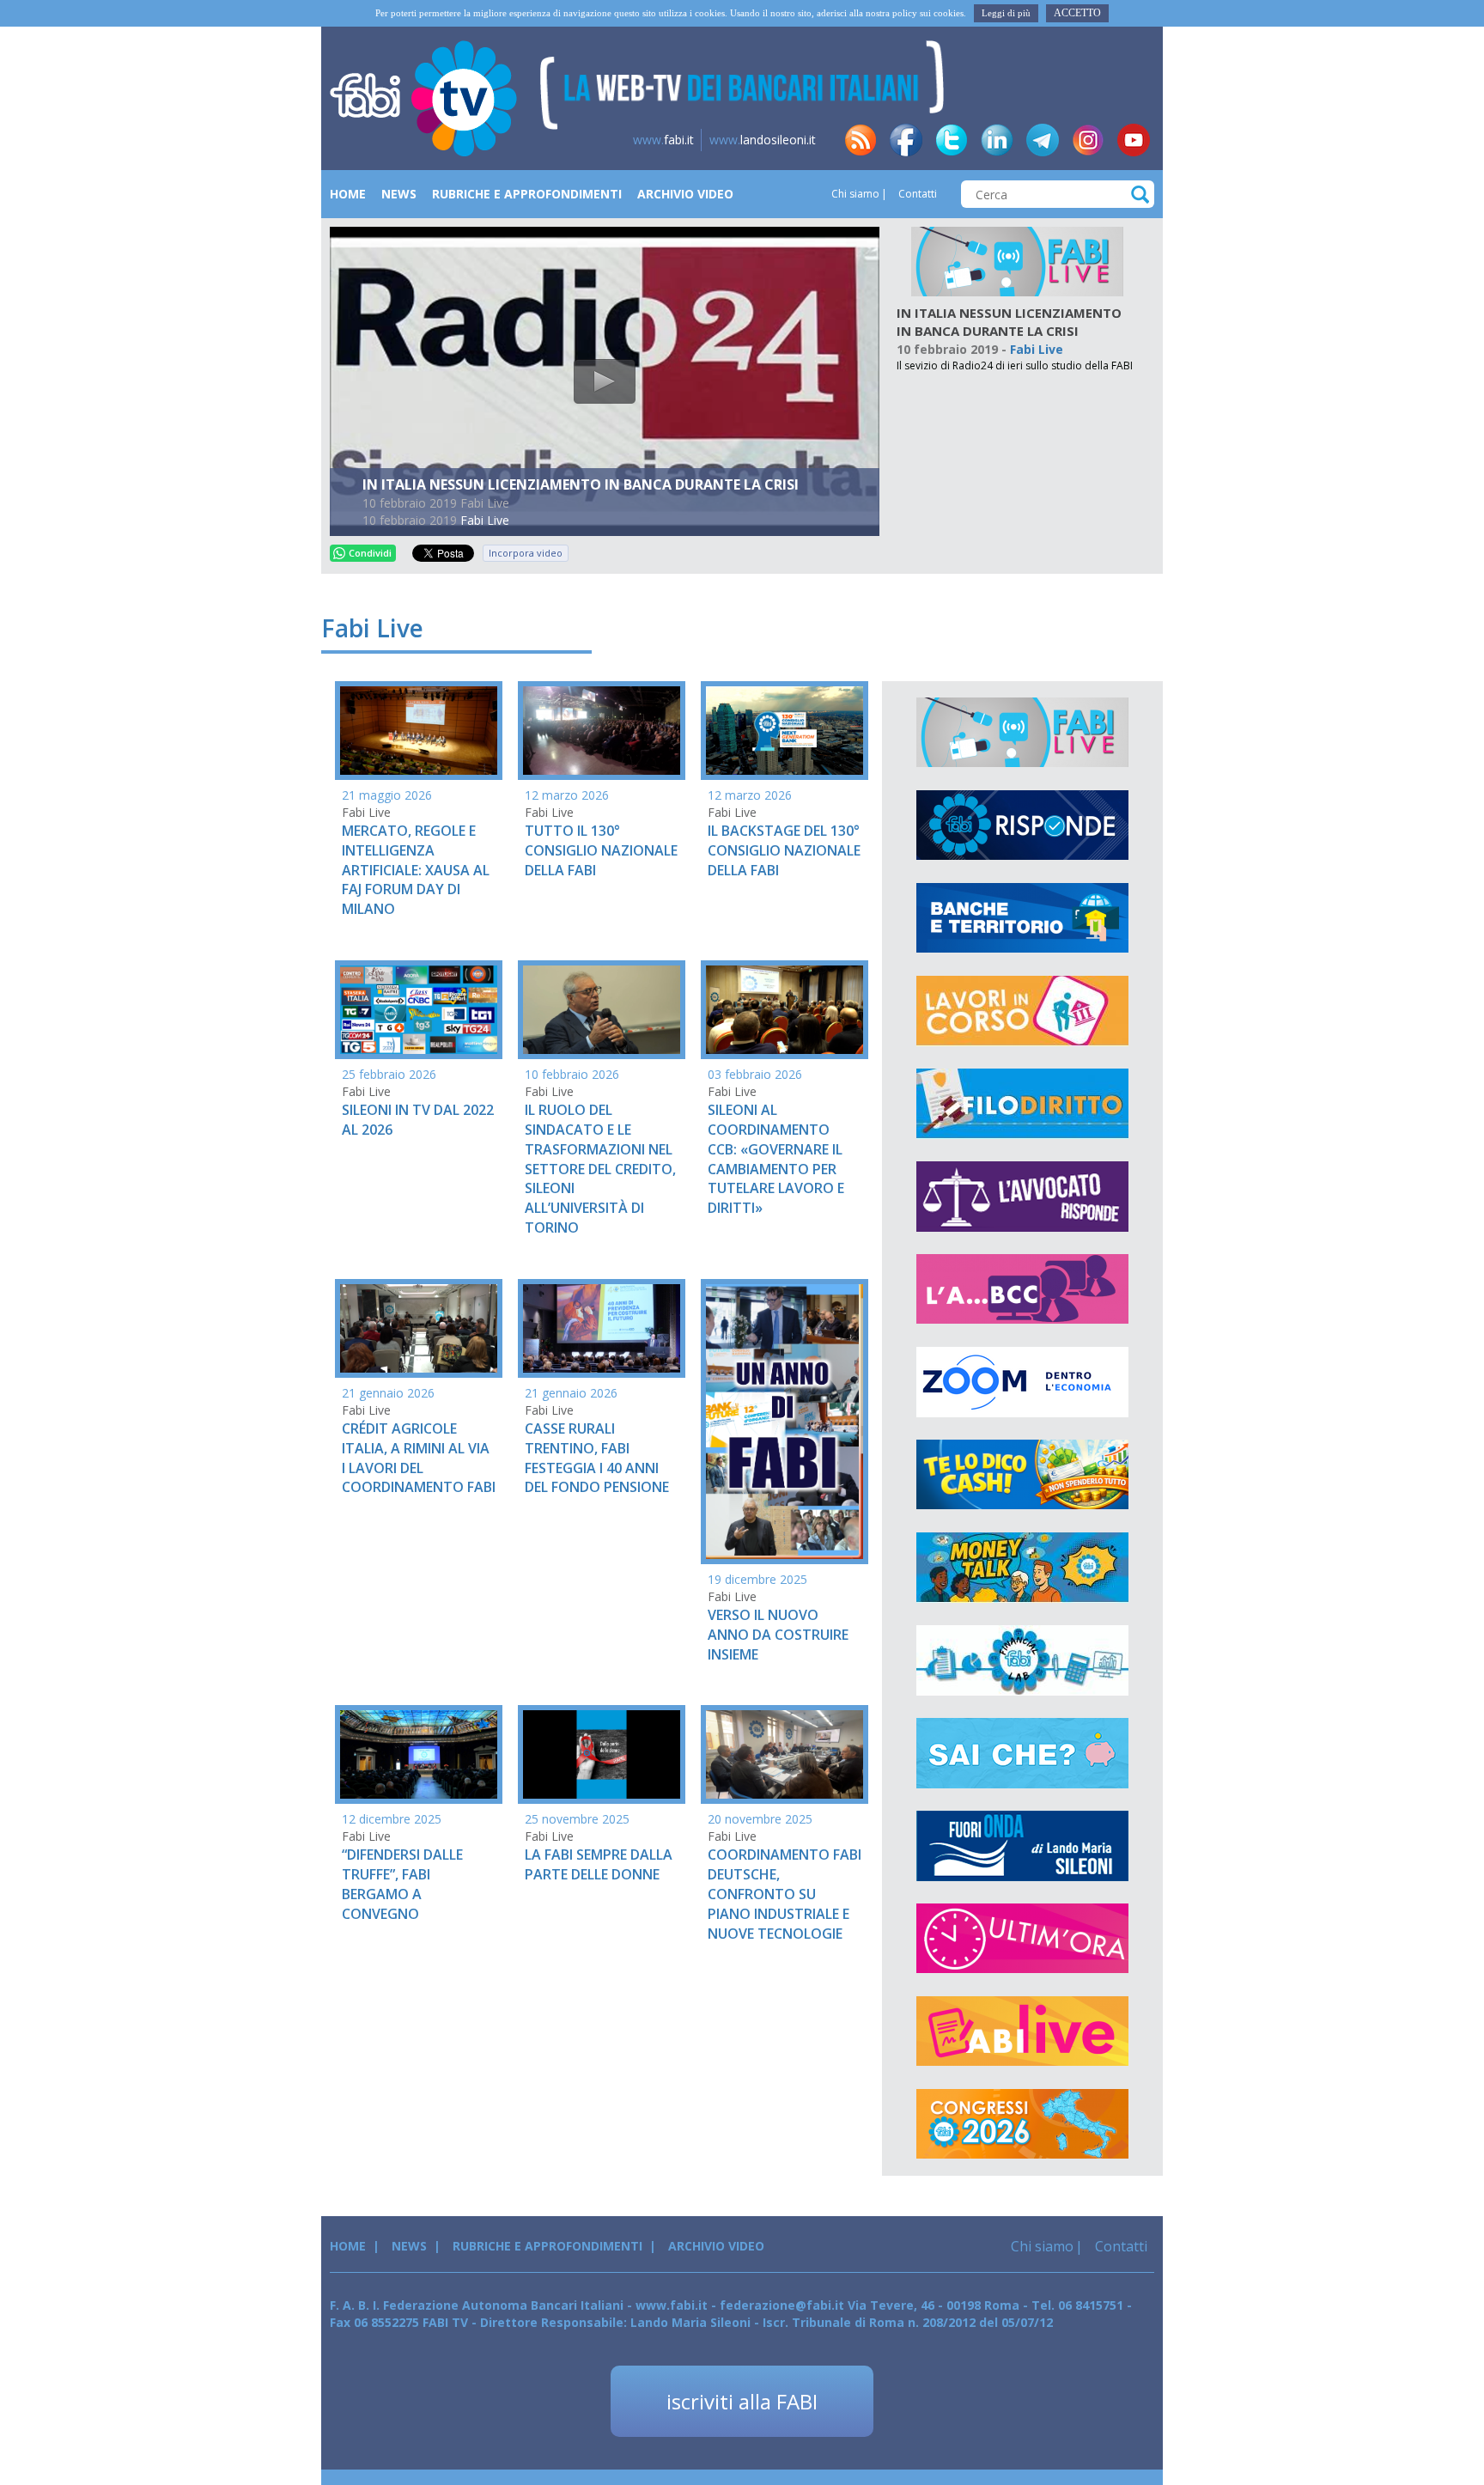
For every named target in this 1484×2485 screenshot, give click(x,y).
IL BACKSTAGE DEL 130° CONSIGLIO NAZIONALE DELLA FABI (784, 850)
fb (906, 140)
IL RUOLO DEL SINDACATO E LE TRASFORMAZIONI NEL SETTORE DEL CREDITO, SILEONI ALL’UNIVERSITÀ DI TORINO (600, 1169)
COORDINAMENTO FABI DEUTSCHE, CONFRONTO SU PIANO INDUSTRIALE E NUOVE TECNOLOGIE (785, 1894)
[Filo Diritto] (1022, 1104)
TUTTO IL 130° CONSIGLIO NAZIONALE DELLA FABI (601, 850)
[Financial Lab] (1022, 1660)
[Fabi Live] (1017, 261)
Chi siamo (855, 194)
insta (1088, 140)
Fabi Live (485, 520)
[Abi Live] (1022, 2031)
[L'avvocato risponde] (1022, 1197)
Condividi (370, 553)
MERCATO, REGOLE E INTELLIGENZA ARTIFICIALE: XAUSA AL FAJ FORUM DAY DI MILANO (416, 870)
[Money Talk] (1022, 1568)
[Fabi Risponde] (1022, 825)
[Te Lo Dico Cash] (1022, 1475)
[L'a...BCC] (1022, 1289)
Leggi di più (1006, 13)
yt (1134, 140)
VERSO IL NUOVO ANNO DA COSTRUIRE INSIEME (778, 1635)
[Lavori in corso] (1022, 1011)
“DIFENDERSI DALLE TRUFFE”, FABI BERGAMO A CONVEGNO (402, 1884)
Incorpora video (526, 553)
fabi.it (663, 140)
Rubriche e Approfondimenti (527, 194)
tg (1043, 140)
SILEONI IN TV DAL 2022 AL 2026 (418, 1120)
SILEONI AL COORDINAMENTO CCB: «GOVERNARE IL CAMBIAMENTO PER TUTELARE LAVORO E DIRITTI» (776, 1159)
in (997, 140)
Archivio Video (685, 194)
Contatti (916, 194)
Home (348, 194)
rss (861, 140)
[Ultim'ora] (1022, 1939)
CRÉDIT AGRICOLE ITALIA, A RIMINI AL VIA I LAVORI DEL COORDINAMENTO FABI (419, 1458)
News (399, 194)
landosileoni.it (763, 140)
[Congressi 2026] (1022, 2124)
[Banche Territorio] (1022, 918)
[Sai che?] (1022, 1753)
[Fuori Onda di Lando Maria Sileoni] (1022, 1846)
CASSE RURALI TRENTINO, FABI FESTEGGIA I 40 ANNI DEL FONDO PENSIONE (597, 1458)
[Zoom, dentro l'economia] (1022, 1382)
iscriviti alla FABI (742, 2401)
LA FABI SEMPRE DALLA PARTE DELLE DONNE (599, 1864)
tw (952, 140)
